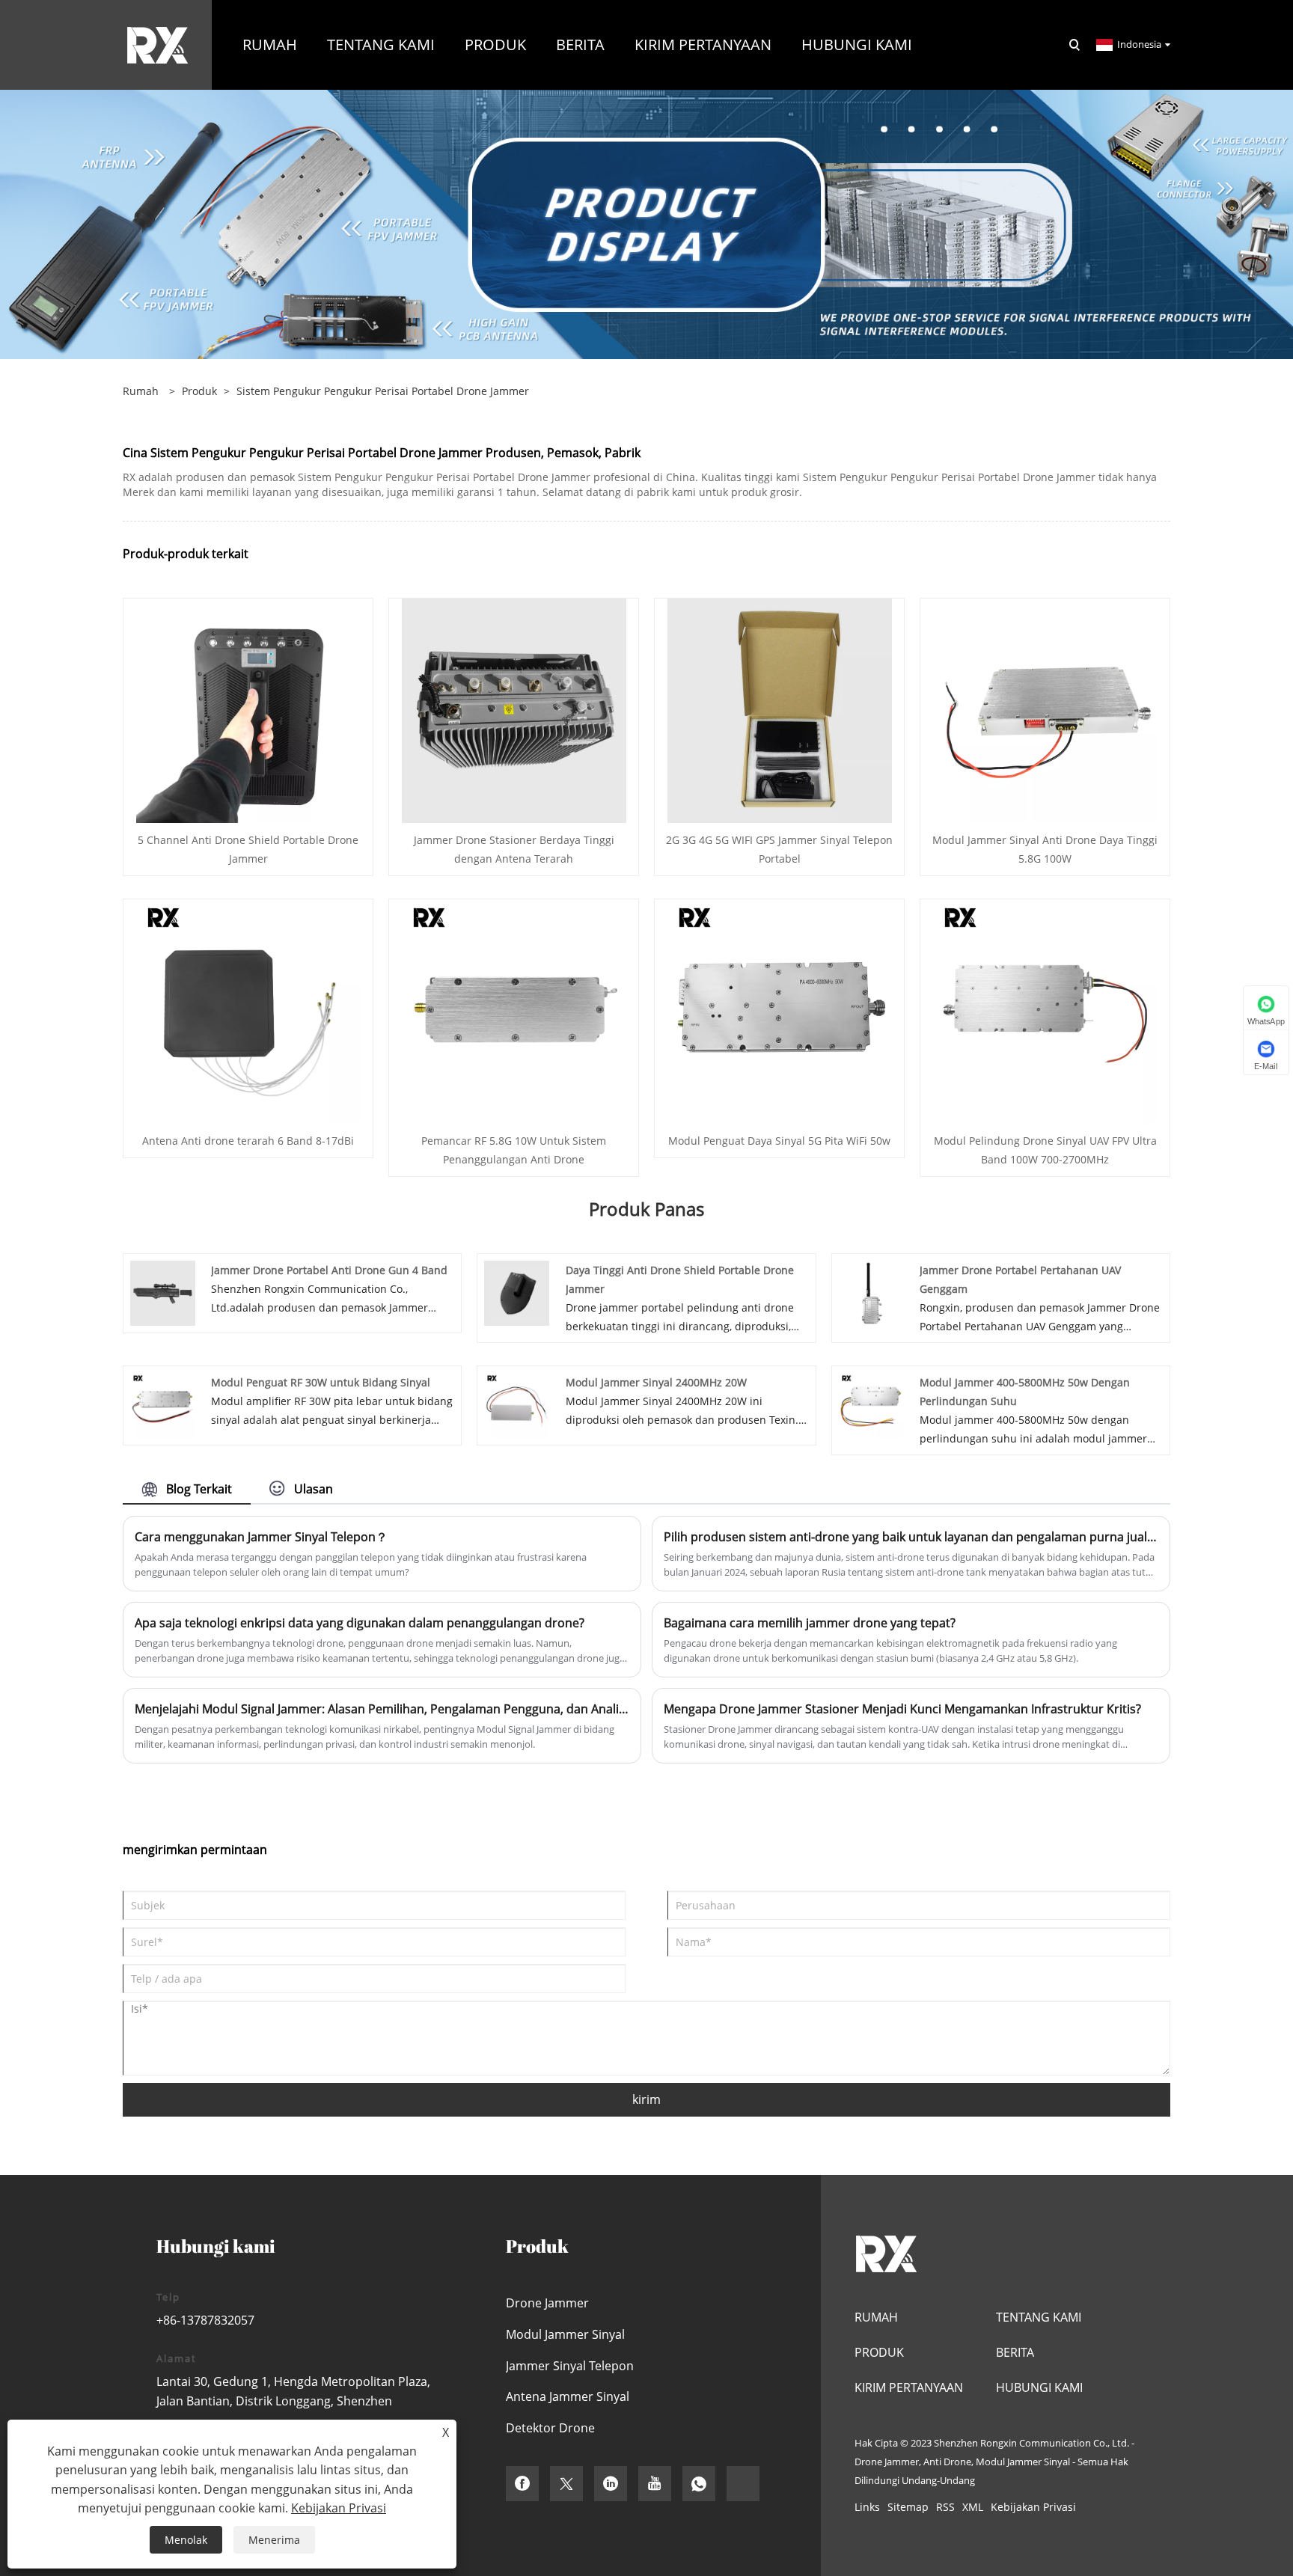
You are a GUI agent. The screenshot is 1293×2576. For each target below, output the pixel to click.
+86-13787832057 (205, 2320)
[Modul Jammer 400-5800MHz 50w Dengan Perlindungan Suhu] (871, 1404)
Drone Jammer (547, 2303)
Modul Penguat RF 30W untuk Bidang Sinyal (321, 1382)
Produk (199, 391)
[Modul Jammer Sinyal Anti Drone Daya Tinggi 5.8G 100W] (1045, 710)
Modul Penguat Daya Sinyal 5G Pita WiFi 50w (779, 1141)
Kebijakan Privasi (1033, 2507)
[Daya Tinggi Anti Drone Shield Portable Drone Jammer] (517, 1292)
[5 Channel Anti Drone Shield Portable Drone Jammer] (248, 710)
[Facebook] (522, 2484)
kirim (646, 2099)
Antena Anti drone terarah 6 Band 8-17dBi (248, 1141)
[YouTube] (655, 2484)
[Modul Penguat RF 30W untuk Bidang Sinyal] (163, 1404)
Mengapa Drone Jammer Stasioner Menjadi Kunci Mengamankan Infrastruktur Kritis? (902, 1709)
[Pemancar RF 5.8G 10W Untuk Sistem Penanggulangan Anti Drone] (514, 1010)
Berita (1015, 2352)
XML (973, 2507)
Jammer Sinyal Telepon (570, 2366)
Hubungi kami (1039, 2387)
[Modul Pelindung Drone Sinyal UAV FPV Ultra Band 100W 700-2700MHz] (1045, 1010)
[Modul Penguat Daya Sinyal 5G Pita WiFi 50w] (780, 1010)
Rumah (876, 2317)
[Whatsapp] (699, 2484)
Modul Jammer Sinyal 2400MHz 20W (656, 1382)
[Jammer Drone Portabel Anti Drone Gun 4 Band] (163, 1292)
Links (867, 2507)
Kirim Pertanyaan (909, 2387)
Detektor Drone (550, 2428)
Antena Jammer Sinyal (568, 2396)
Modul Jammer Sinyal (565, 2334)
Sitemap (908, 2507)
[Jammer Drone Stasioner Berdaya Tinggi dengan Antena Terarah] (514, 710)
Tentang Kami (1039, 2317)
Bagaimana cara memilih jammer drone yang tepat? (810, 1623)
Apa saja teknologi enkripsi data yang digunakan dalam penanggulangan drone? (360, 1623)
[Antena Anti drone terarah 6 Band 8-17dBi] (248, 1010)
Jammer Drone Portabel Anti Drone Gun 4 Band (329, 1270)
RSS (945, 2507)
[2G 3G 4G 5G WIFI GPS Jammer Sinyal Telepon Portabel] (780, 710)
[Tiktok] (743, 2484)
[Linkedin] (611, 2484)
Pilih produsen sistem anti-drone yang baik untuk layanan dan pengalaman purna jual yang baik (911, 1537)
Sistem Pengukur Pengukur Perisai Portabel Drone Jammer (383, 391)
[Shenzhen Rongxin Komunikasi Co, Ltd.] (158, 44)
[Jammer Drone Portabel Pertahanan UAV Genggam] (871, 1292)
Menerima (274, 2540)
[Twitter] (566, 2484)
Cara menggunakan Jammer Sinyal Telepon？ (261, 1537)
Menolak (186, 2540)
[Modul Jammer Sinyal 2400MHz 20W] (517, 1404)
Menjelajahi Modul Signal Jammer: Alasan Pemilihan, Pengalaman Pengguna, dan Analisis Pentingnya (382, 1709)
